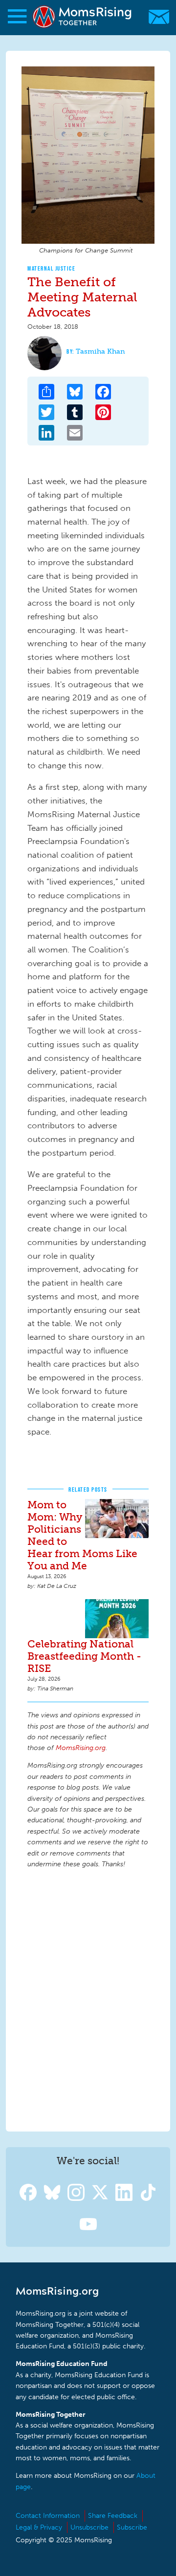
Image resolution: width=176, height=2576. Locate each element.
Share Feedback (113, 2516)
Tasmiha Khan (100, 351)
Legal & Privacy (39, 2527)
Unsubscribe (89, 2527)
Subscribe (132, 2527)
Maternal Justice (51, 268)
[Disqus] (88, 1999)
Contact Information (48, 2516)
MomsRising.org (83, 17)
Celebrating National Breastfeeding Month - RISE (84, 1656)
